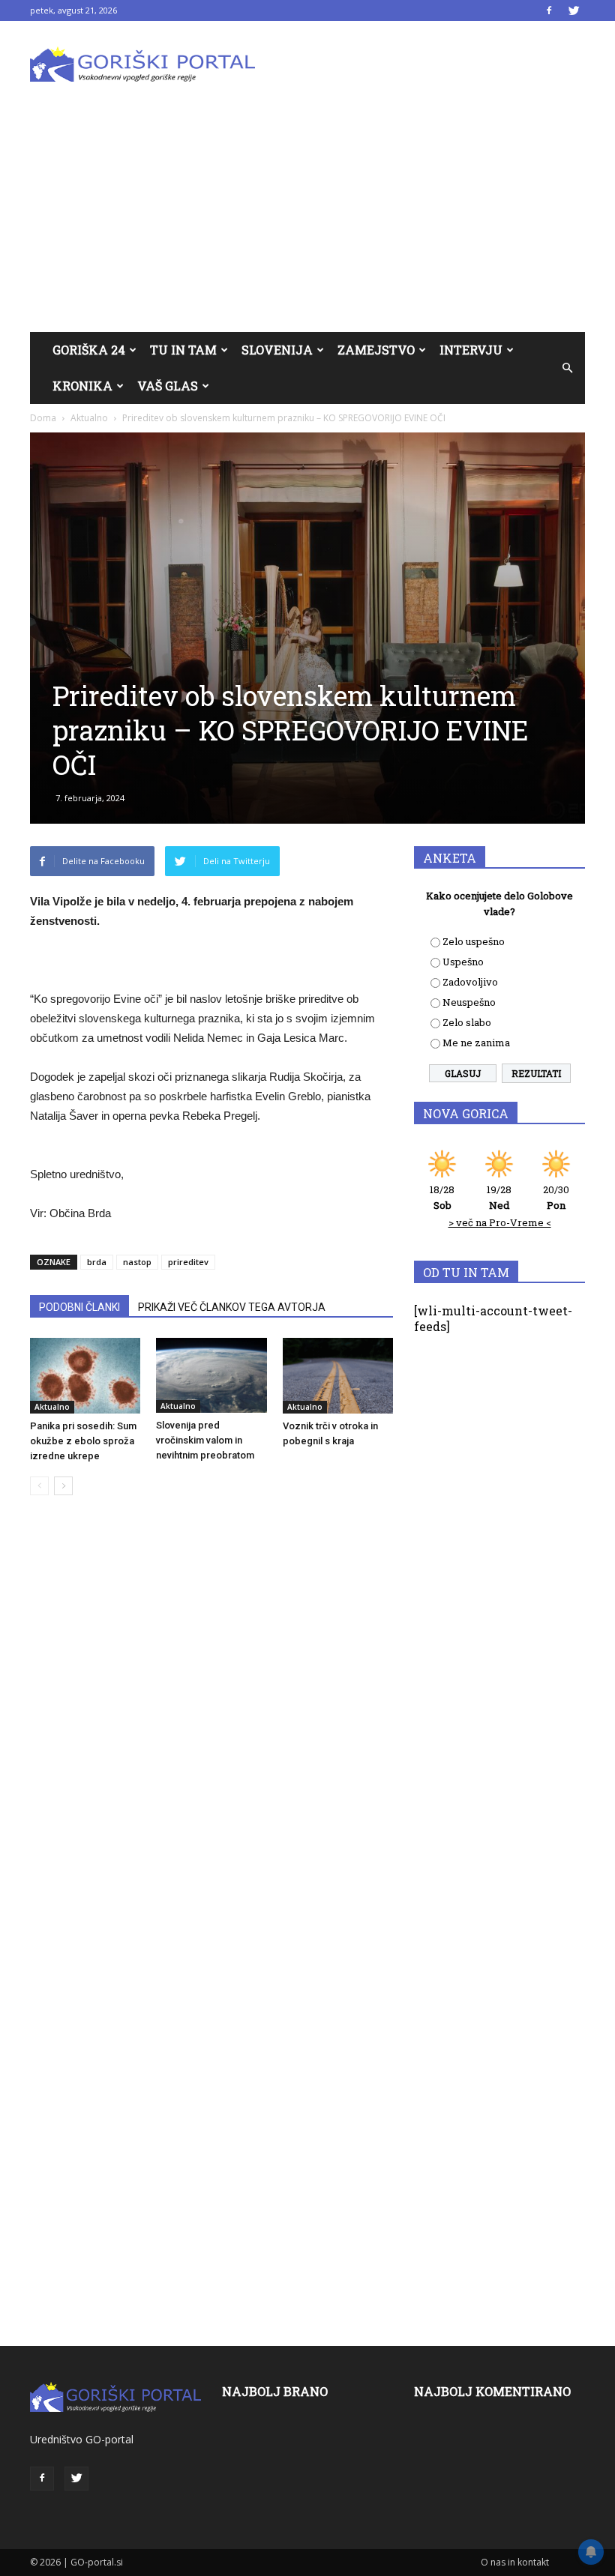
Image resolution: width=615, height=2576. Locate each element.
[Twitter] (574, 10)
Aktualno (89, 418)
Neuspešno (469, 1002)
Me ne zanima (476, 1043)
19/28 (499, 1197)
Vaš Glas (168, 386)
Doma (43, 418)
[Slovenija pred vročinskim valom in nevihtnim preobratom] (211, 1375)
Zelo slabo (467, 1022)
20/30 (556, 1197)
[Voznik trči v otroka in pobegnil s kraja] (338, 1376)
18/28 (442, 1197)
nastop (137, 1262)
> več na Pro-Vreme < (500, 1222)
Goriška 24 (89, 350)
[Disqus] (211, 1734)
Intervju (471, 350)
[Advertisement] (307, 220)
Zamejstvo (376, 350)
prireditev (188, 1262)
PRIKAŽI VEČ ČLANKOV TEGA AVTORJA (232, 1307)
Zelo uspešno (474, 941)
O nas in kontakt (515, 2562)
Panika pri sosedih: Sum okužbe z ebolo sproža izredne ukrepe (83, 1441)
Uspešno (463, 962)
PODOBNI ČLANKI (79, 1307)
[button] (567, 368)
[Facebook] (549, 10)
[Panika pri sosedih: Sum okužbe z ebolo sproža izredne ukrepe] (85, 1376)
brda (97, 1262)
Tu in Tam (183, 350)
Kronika (82, 386)
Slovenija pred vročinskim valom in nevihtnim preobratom (205, 1440)
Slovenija (277, 350)
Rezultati (536, 1073)
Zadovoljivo (470, 982)
